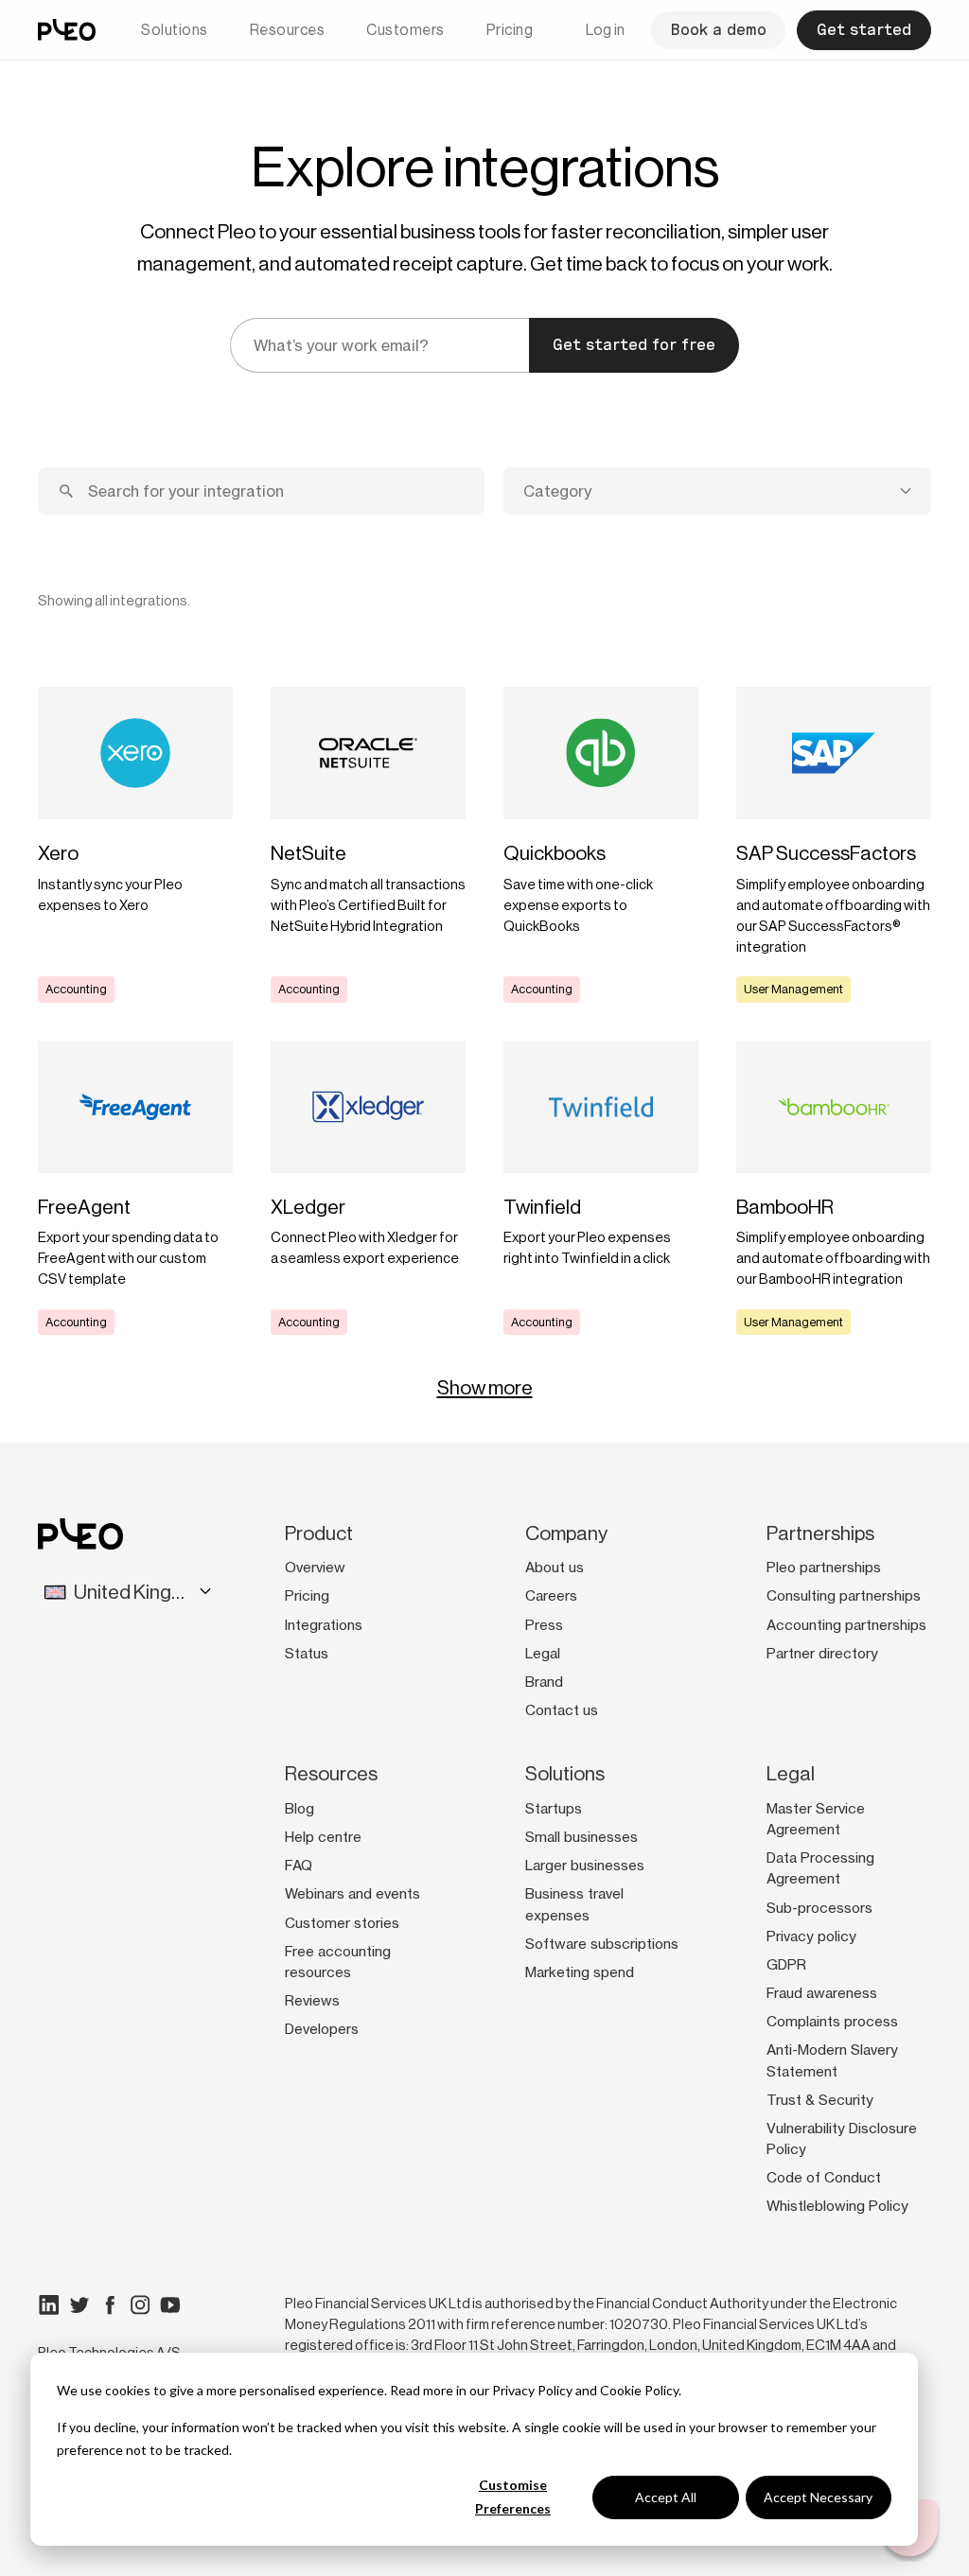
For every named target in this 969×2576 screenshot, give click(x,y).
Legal (543, 1654)
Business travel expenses (574, 1904)
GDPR (786, 1965)
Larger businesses (585, 1866)
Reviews (312, 2001)
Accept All (666, 2497)
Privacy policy (811, 1936)
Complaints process (832, 2022)
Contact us (562, 1710)
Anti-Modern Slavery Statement (832, 2060)
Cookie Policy (639, 2390)
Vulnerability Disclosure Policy (842, 2139)
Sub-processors (819, 1908)
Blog (300, 1809)
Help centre (323, 1837)
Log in (605, 30)
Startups (554, 1809)
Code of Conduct (824, 2178)
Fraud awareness (822, 1993)
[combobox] (717, 491)
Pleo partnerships (824, 1568)
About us (555, 1568)
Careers (551, 1596)
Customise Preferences (513, 2497)
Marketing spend (580, 1972)
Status (307, 1654)
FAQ (299, 1866)
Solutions (175, 30)
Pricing (510, 30)
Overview (315, 1568)
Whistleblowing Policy (837, 2206)
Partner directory (822, 1654)
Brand (544, 1682)
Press (544, 1625)
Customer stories (342, 1923)
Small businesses (581, 1837)
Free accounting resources (338, 1962)
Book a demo (718, 30)
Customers (405, 30)
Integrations (324, 1625)
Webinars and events (352, 1894)
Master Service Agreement (816, 1819)
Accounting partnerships (846, 1625)
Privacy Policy (532, 2390)
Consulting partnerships (844, 1596)
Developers (322, 2029)
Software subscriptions (602, 1944)
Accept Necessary (818, 2497)
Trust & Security (820, 2100)
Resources (288, 30)
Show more (485, 1388)
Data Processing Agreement (820, 1868)
